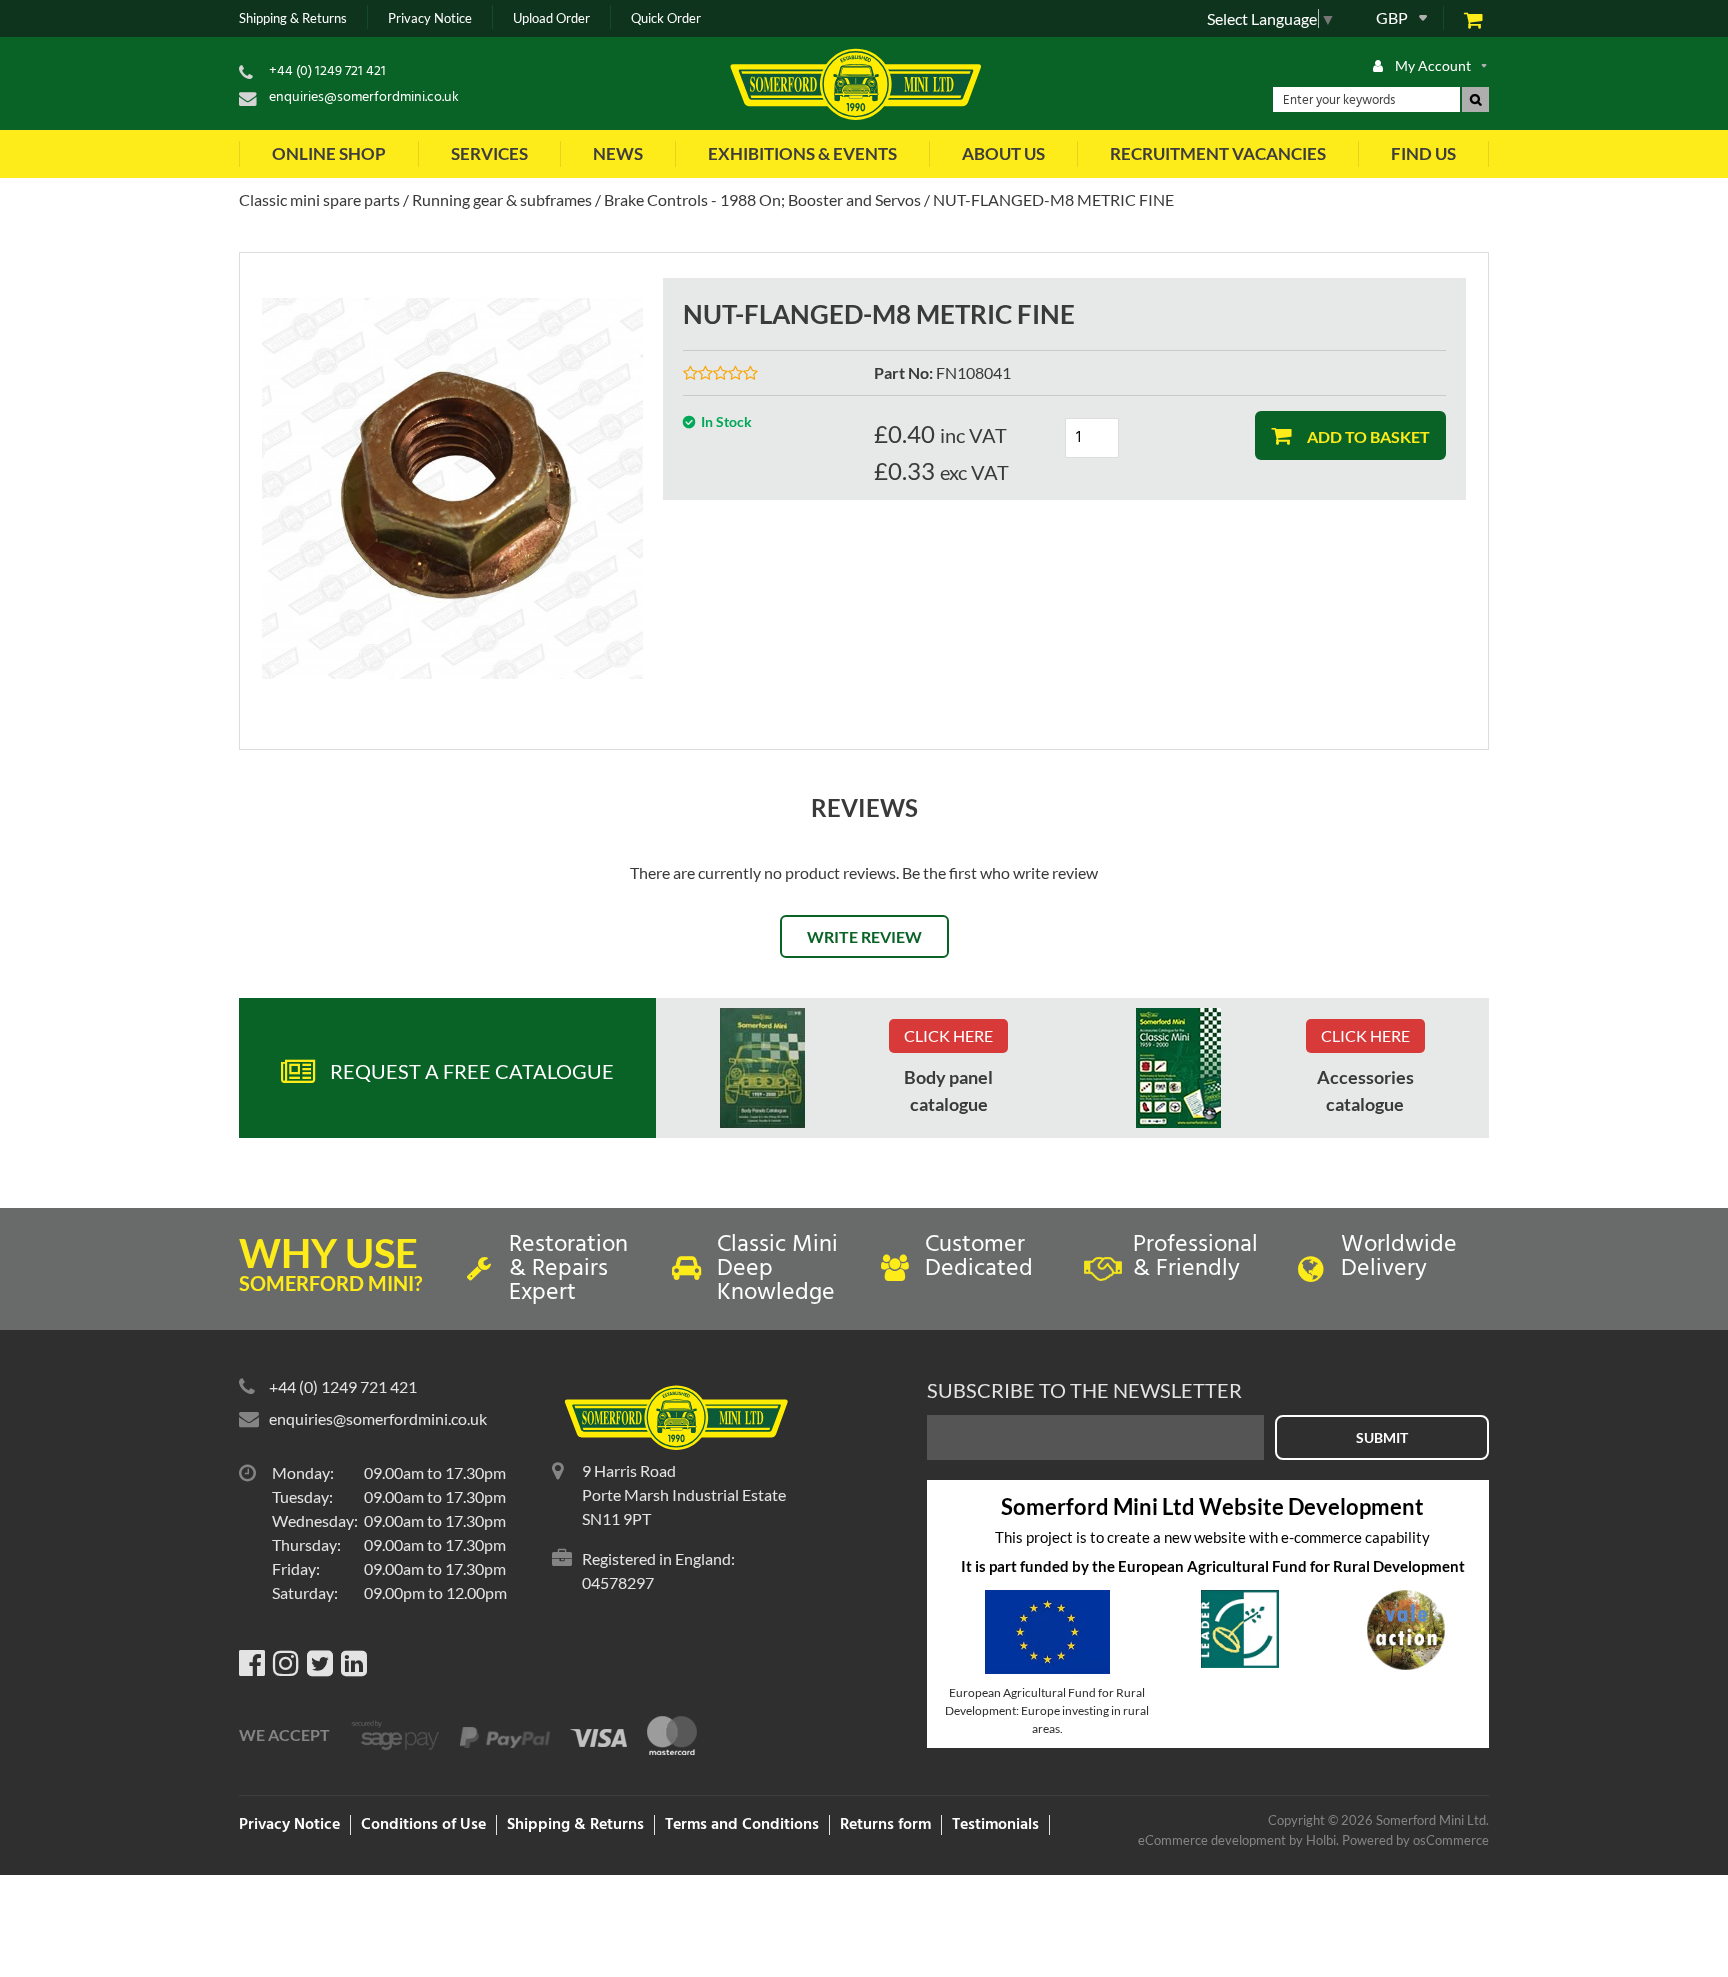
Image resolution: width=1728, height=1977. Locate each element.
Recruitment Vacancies (1218, 153)
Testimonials (995, 1825)
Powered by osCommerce (1415, 1840)
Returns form (885, 1825)
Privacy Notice (430, 18)
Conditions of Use (423, 1825)
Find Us (1423, 153)
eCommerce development (1212, 1840)
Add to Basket (1367, 436)
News (618, 153)
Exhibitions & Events (802, 153)
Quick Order (666, 18)
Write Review (864, 936)
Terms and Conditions (742, 1825)
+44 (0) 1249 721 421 (327, 71)
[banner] (762, 1068)
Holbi (1321, 1840)
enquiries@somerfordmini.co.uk (364, 97)
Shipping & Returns (293, 18)
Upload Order (551, 18)
